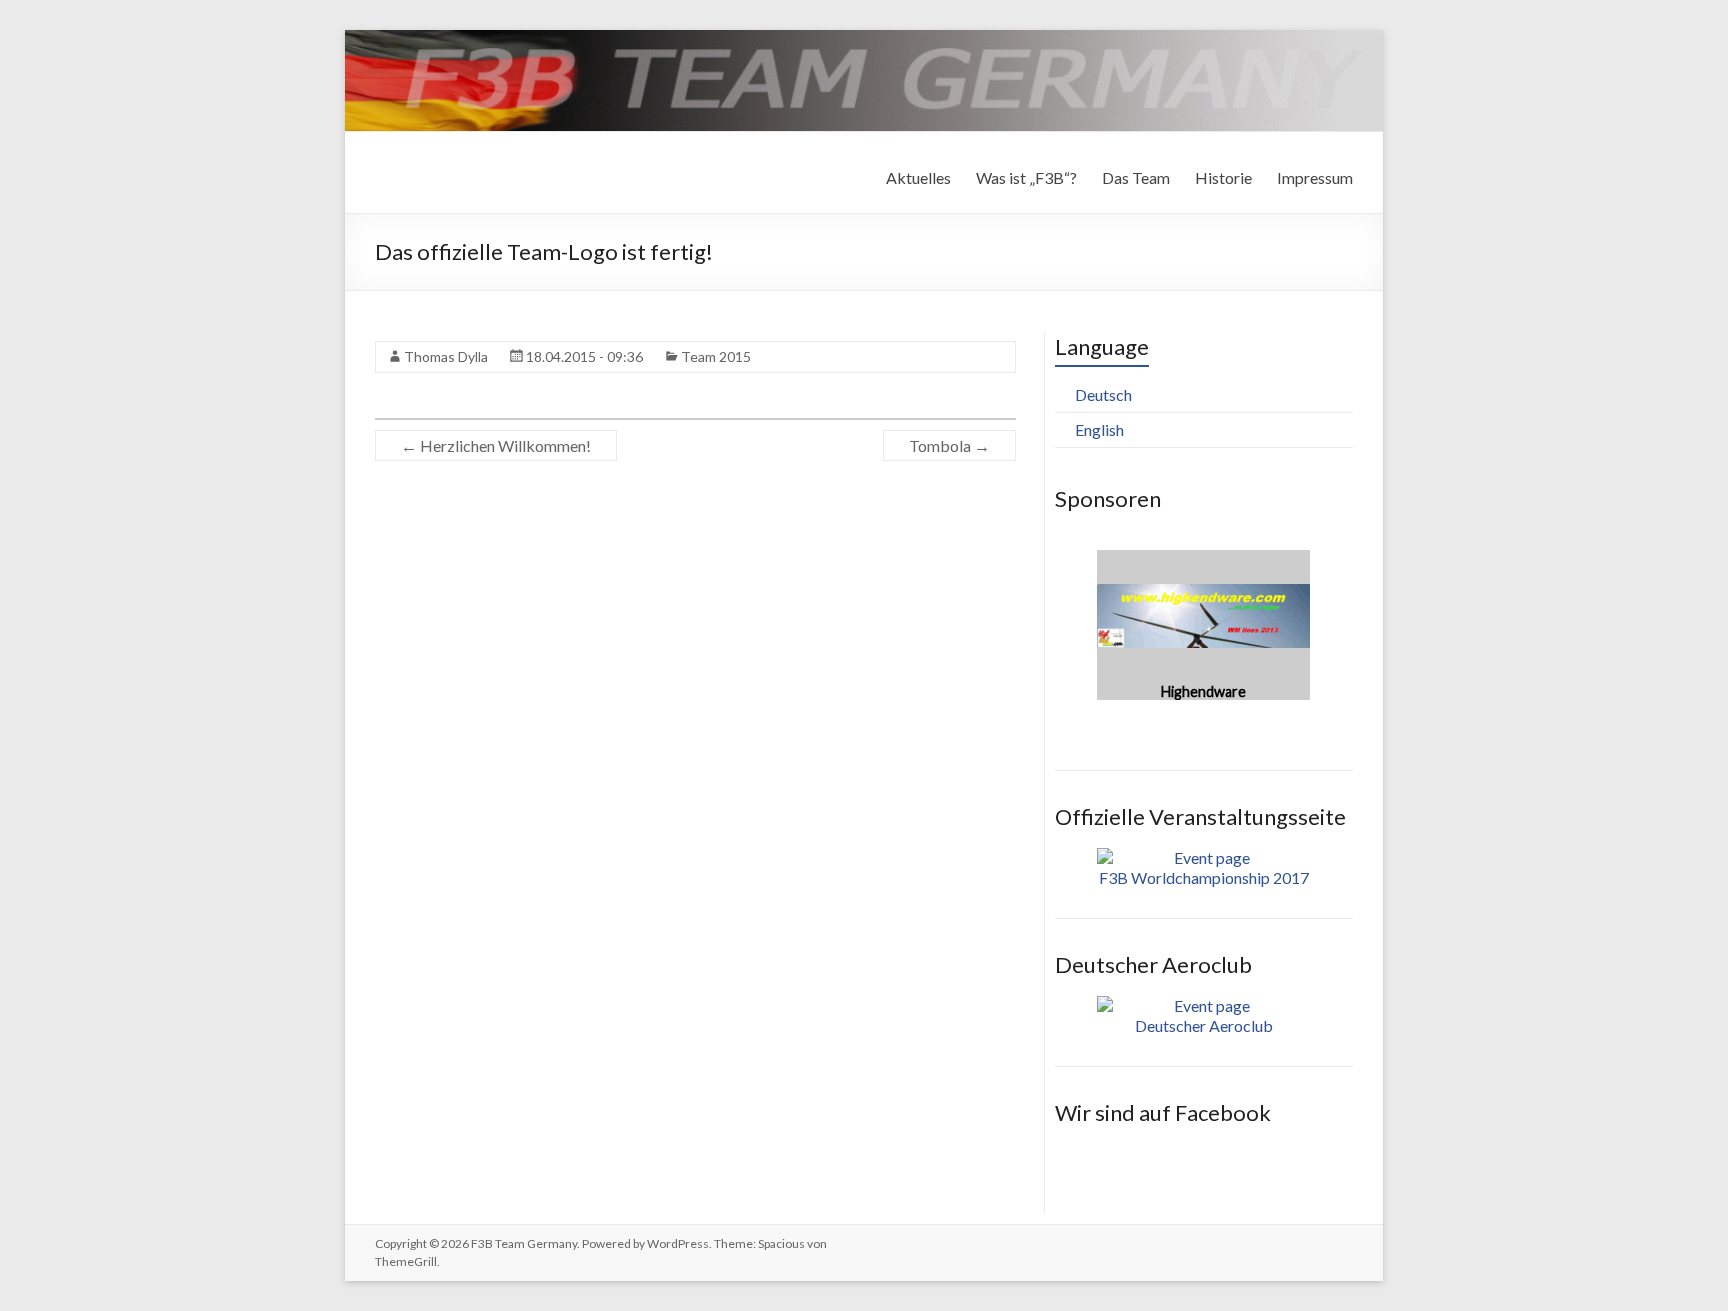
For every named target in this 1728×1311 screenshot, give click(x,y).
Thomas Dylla (446, 356)
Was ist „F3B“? (1026, 177)
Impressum (1315, 177)
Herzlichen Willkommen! (496, 445)
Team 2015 (716, 356)
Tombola (949, 445)
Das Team (1136, 177)
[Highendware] (1203, 559)
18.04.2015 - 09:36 (584, 356)
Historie (1223, 177)
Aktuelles (918, 177)
